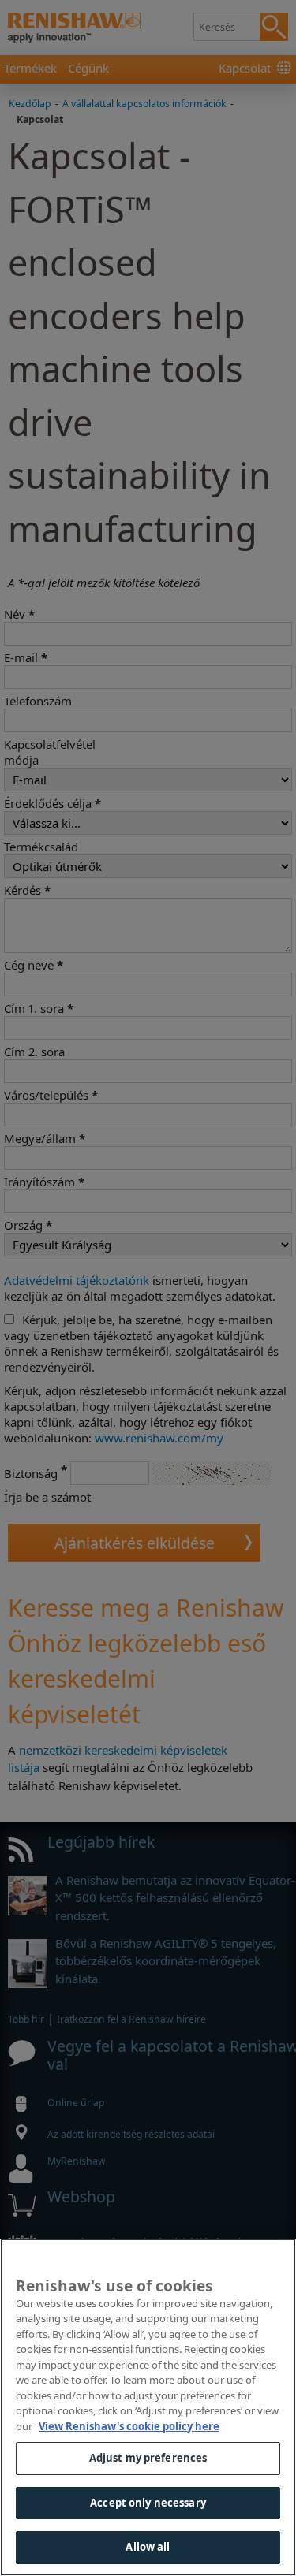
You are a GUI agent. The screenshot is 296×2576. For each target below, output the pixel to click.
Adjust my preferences (148, 2458)
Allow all (148, 2547)
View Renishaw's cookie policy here (129, 2426)
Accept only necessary (148, 2503)
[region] (148, 2407)
